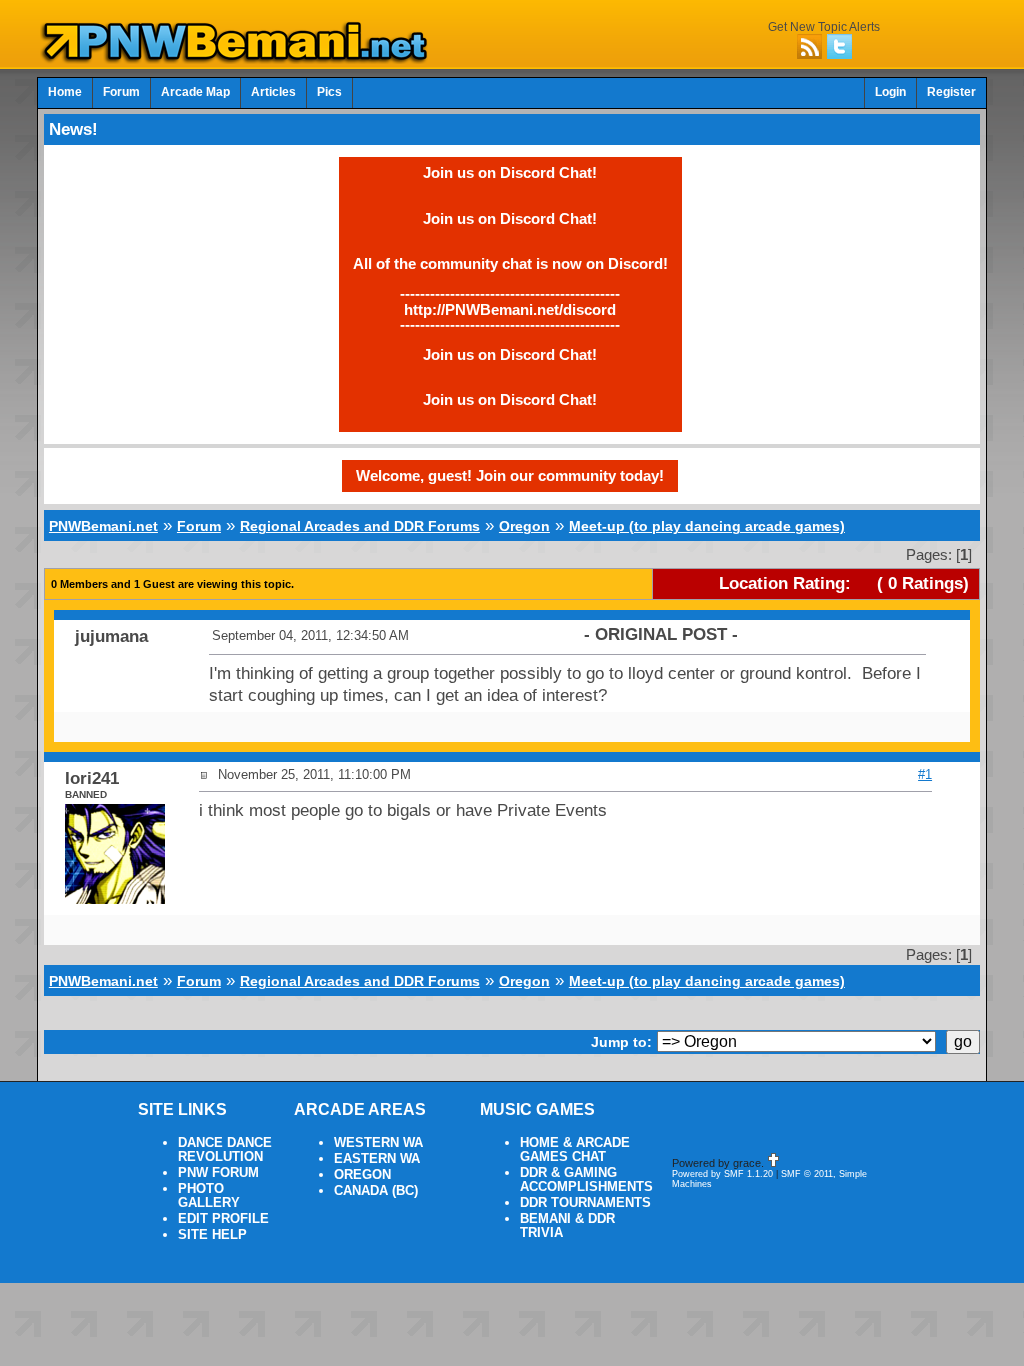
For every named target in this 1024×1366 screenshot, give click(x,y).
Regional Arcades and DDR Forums (360, 526)
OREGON (362, 1175)
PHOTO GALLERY (209, 1196)
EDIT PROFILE (223, 1219)
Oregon (524, 526)
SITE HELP (212, 1235)
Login (890, 92)
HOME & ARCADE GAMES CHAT (575, 1150)
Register (951, 92)
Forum (121, 92)
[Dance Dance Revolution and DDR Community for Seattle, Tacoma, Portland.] (240, 58)
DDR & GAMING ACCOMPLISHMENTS (586, 1180)
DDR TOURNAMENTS (585, 1203)
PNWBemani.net (103, 526)
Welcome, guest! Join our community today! (510, 475)
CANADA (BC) (376, 1191)
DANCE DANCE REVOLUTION (225, 1150)
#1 (925, 774)
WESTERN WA (378, 1143)
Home (65, 92)
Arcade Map (195, 92)
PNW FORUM (218, 1173)
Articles (273, 92)
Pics (329, 92)
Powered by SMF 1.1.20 (722, 1174)
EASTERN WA (377, 1159)
